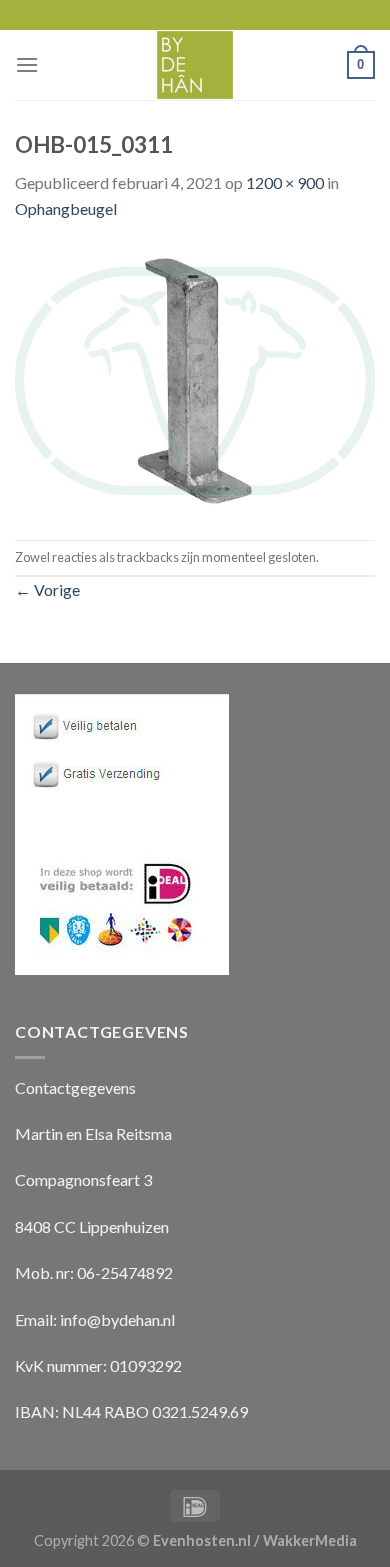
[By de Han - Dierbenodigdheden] (195, 65)
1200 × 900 (285, 182)
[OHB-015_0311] (195, 378)
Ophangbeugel (66, 208)
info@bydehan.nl (117, 1319)
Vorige (47, 589)
